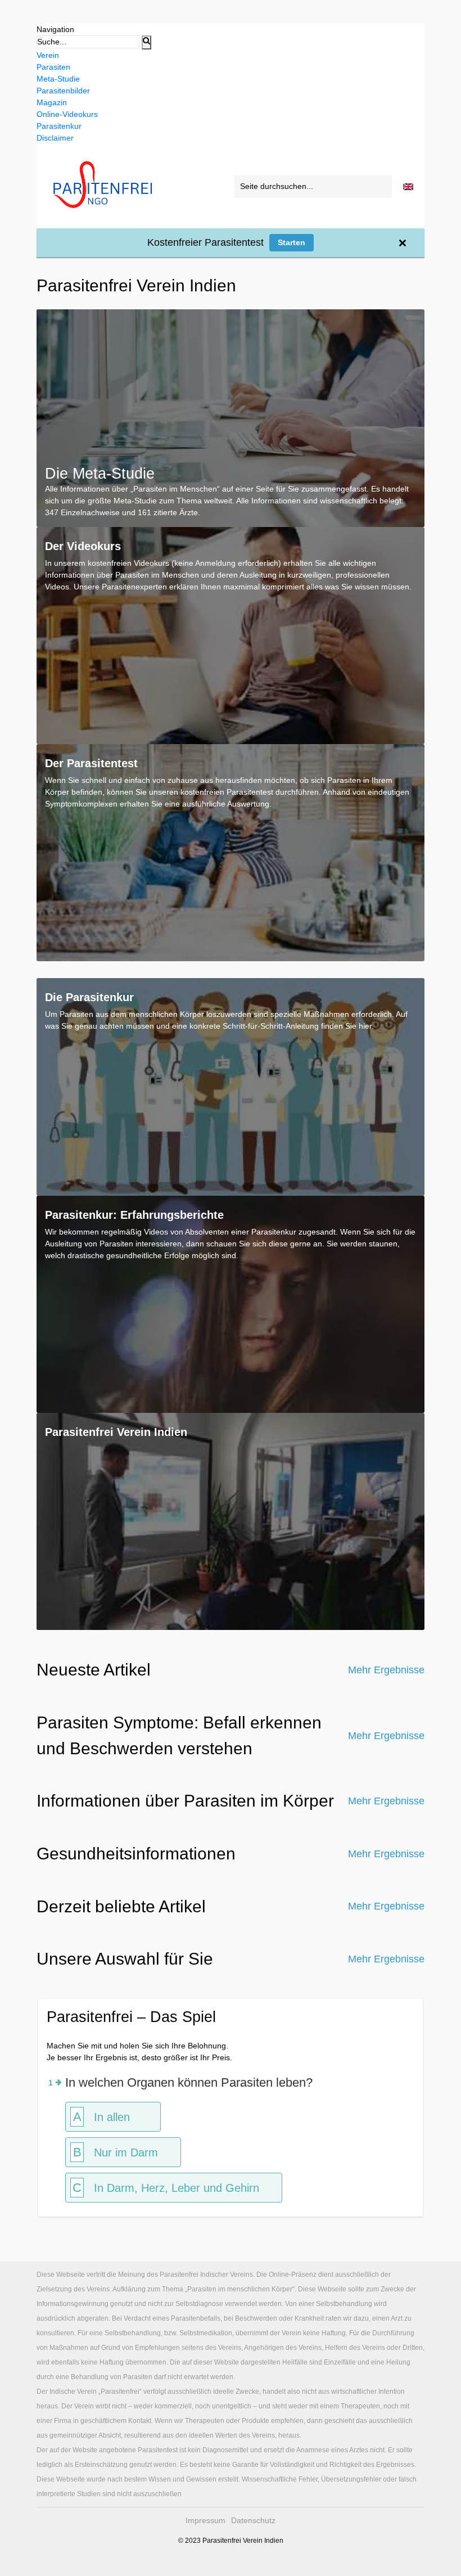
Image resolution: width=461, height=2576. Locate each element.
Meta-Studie (58, 79)
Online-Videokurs (67, 114)
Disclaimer (55, 138)
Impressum (205, 2520)
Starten (291, 242)
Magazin (52, 102)
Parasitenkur (59, 126)
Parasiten (53, 67)
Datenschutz (253, 2520)
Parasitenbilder (63, 91)
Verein (48, 55)
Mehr (386, 1670)
